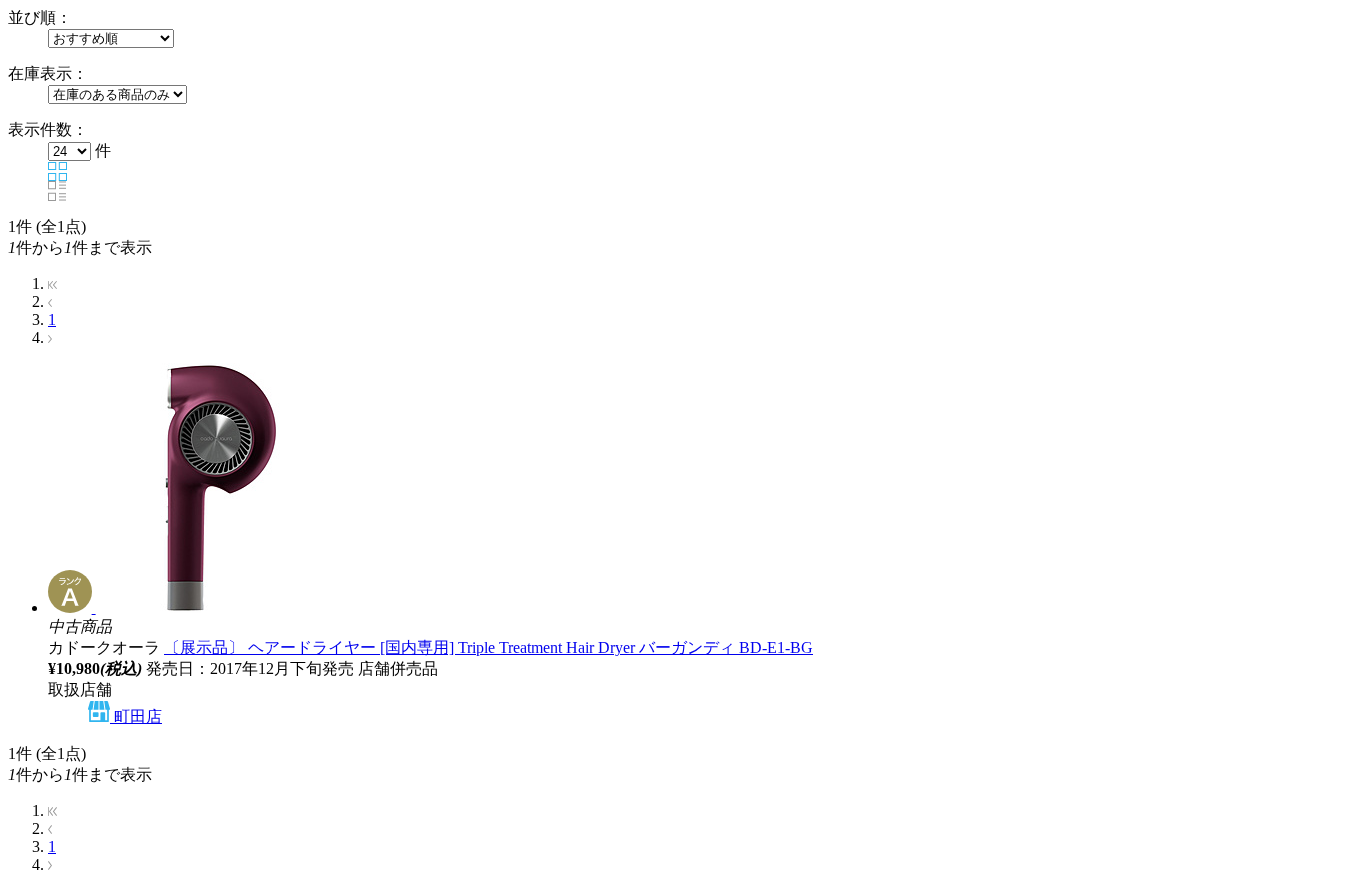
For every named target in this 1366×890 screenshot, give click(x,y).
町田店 (136, 716)
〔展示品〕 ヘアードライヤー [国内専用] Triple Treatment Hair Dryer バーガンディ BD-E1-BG (488, 647)
